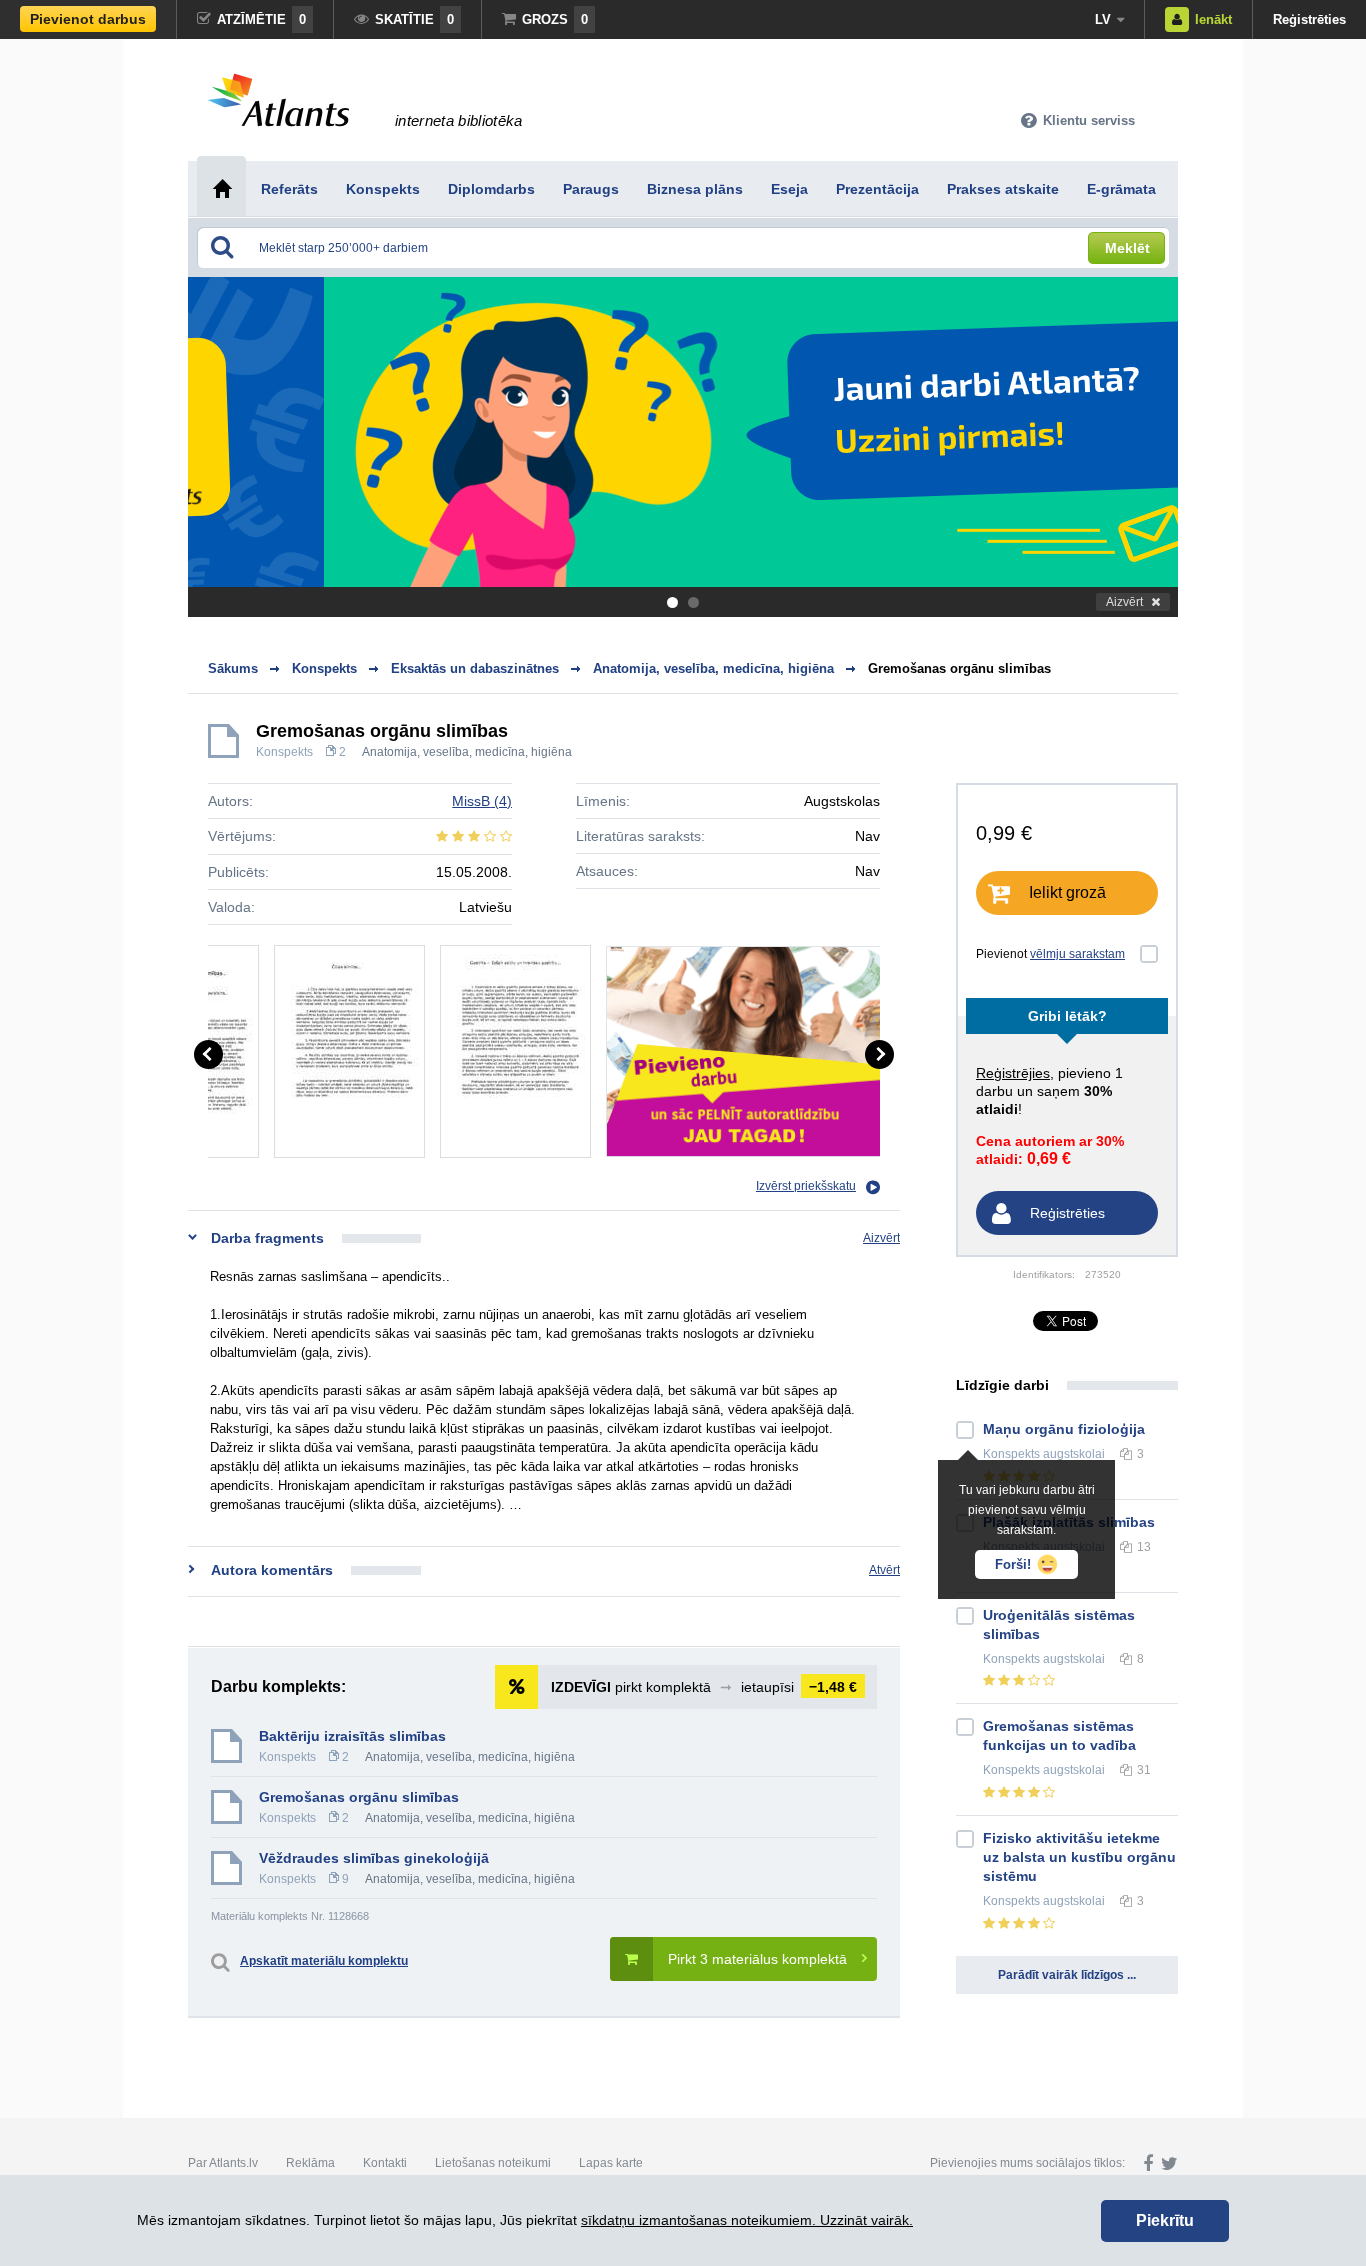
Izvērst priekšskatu (806, 1186)
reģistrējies (1013, 1073)
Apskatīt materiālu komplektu (324, 1961)
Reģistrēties (1309, 19)
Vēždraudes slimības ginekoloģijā (374, 1858)
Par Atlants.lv (223, 2163)
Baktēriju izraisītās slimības (352, 1736)
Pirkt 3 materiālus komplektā (757, 1959)
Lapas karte (611, 2163)
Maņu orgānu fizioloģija (1064, 1429)
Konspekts (284, 752)
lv (1103, 19)
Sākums (233, 668)
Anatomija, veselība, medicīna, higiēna (467, 752)
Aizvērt (1124, 602)
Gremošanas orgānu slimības (959, 668)
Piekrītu (1165, 2220)
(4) (482, 801)
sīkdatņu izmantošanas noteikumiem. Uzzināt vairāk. (747, 2220)
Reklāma (310, 2163)
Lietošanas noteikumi (493, 2163)
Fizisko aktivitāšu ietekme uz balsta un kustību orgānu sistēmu (1079, 1857)
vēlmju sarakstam (1077, 954)
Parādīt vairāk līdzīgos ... (1067, 1975)
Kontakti (385, 2163)
